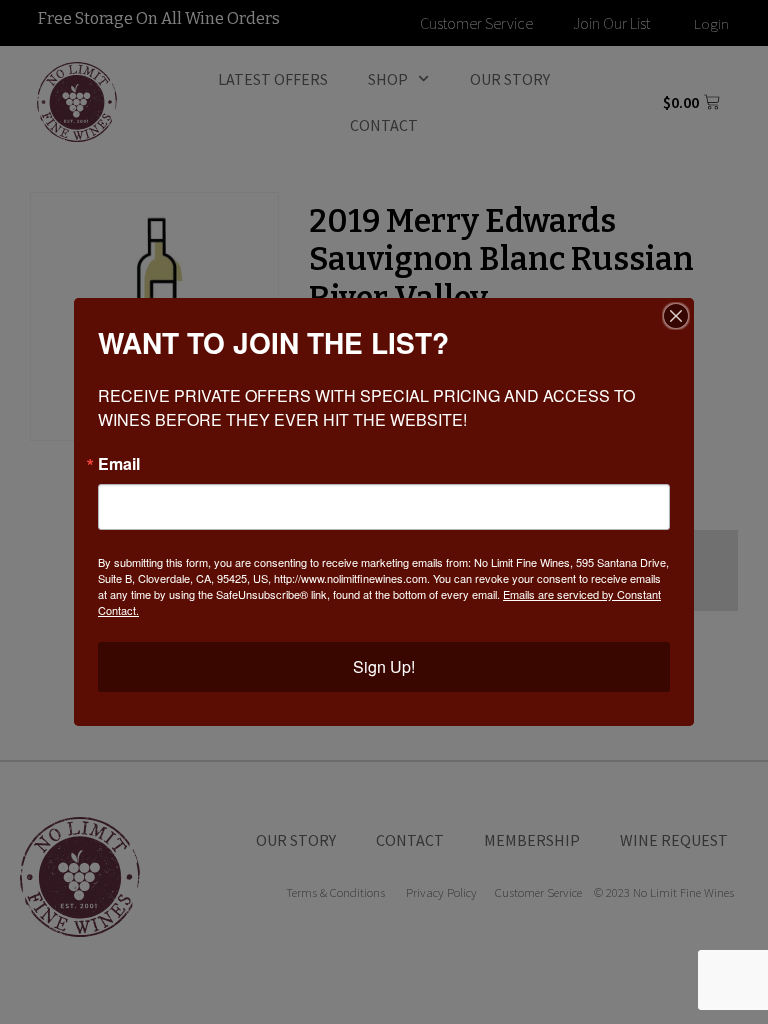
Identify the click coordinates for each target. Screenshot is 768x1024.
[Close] (676, 316)
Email (119, 464)
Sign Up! (384, 666)
